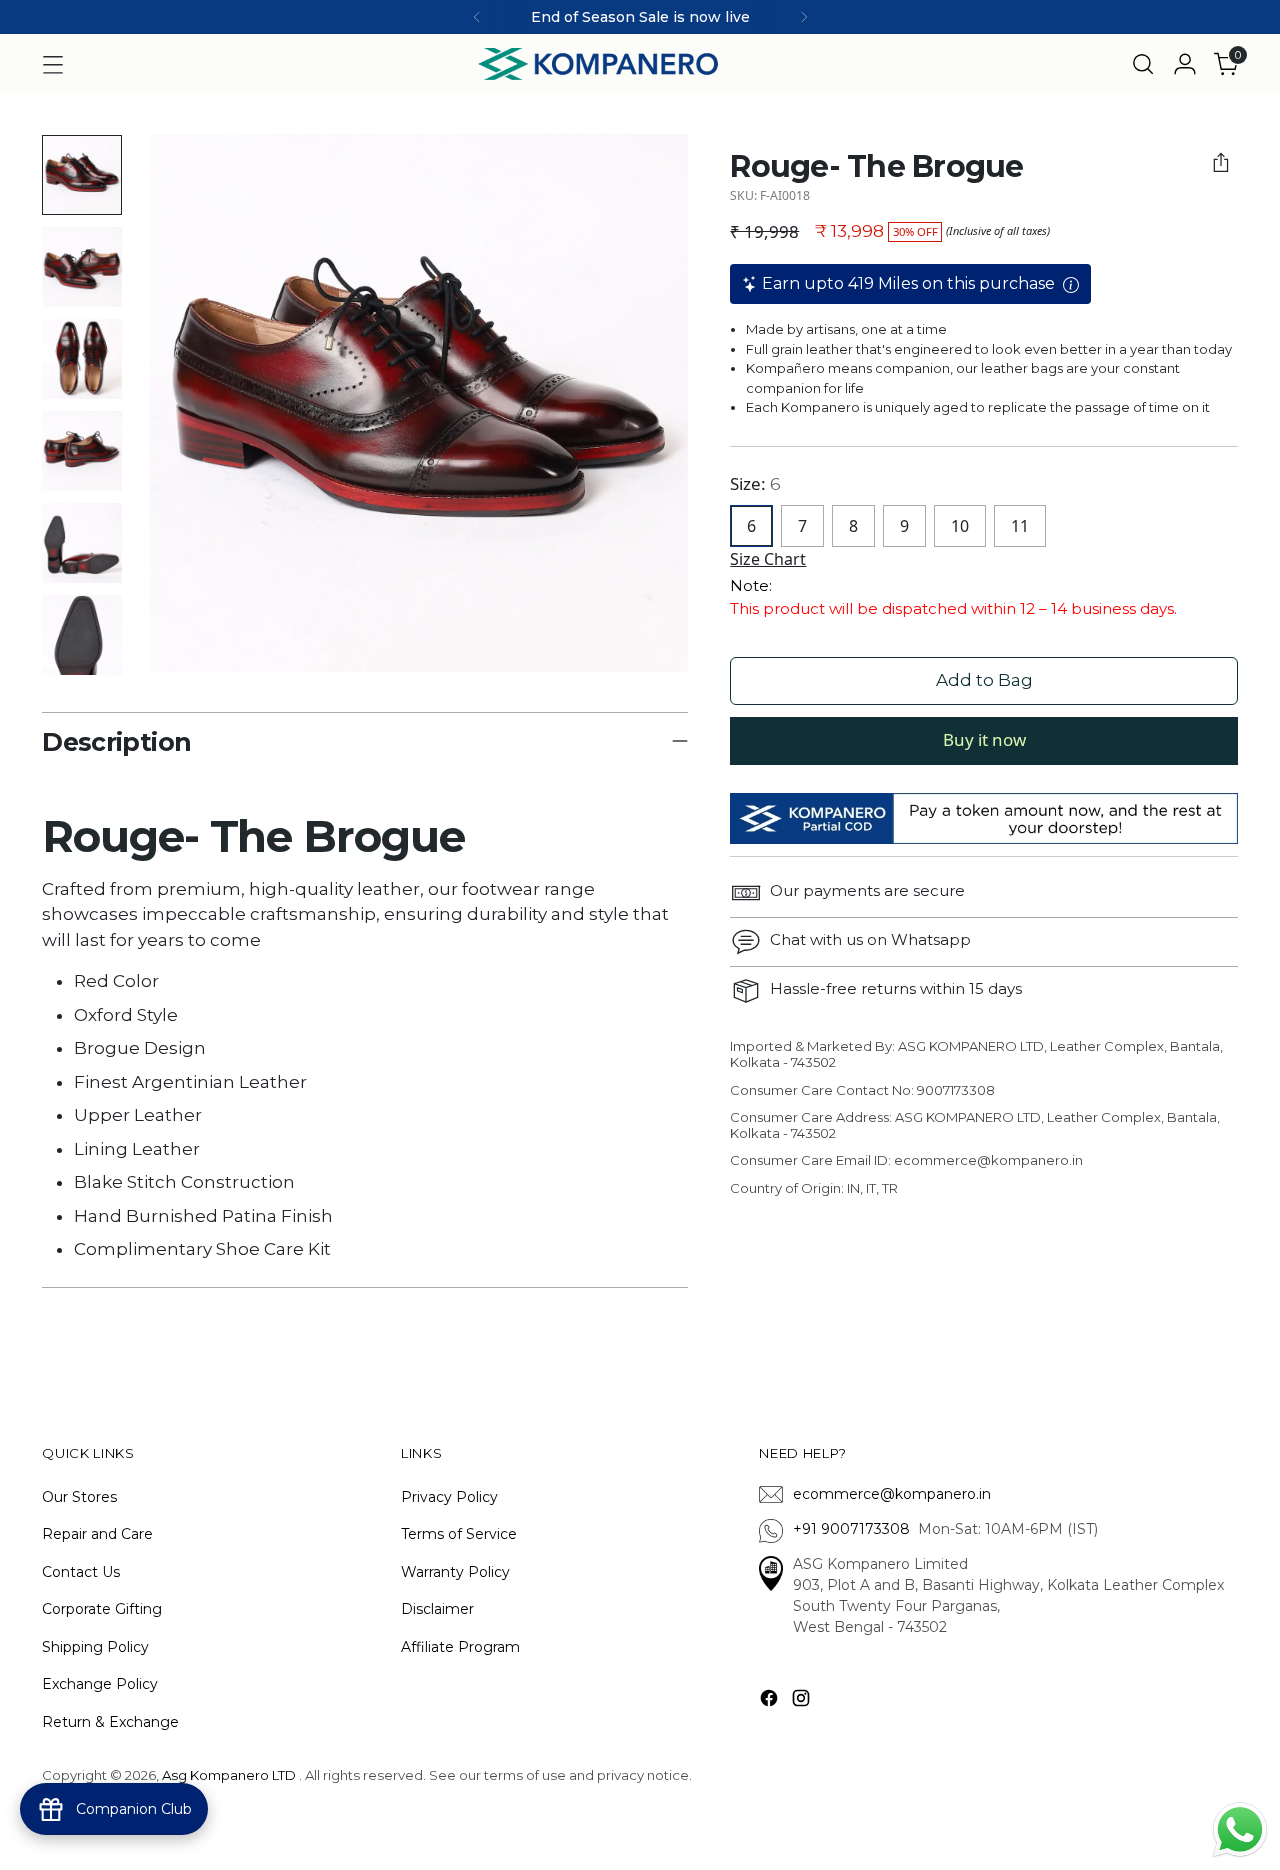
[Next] (804, 17)
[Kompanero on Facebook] (771, 1701)
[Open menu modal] (53, 64)
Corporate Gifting (102, 1609)
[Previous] (477, 17)
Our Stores (79, 1497)
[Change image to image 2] (82, 267)
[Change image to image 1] (82, 175)
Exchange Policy (100, 1684)
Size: (755, 483)
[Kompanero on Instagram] (803, 1701)
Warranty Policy (455, 1572)
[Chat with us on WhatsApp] (1240, 1828)
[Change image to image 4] (82, 451)
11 (1020, 526)
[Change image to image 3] (82, 359)
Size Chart (768, 559)
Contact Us (81, 1572)
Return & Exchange (110, 1722)
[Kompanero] (598, 64)
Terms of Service (459, 1534)
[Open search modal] (1143, 64)
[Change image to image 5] (82, 543)
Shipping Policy (95, 1647)
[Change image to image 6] (82, 635)
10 (960, 526)
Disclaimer (437, 1609)
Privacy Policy (449, 1497)
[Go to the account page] (1185, 64)
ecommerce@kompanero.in (892, 1494)
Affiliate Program (460, 1647)
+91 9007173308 (855, 1529)
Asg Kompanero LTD (229, 1775)
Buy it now (984, 739)
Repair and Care (97, 1534)
